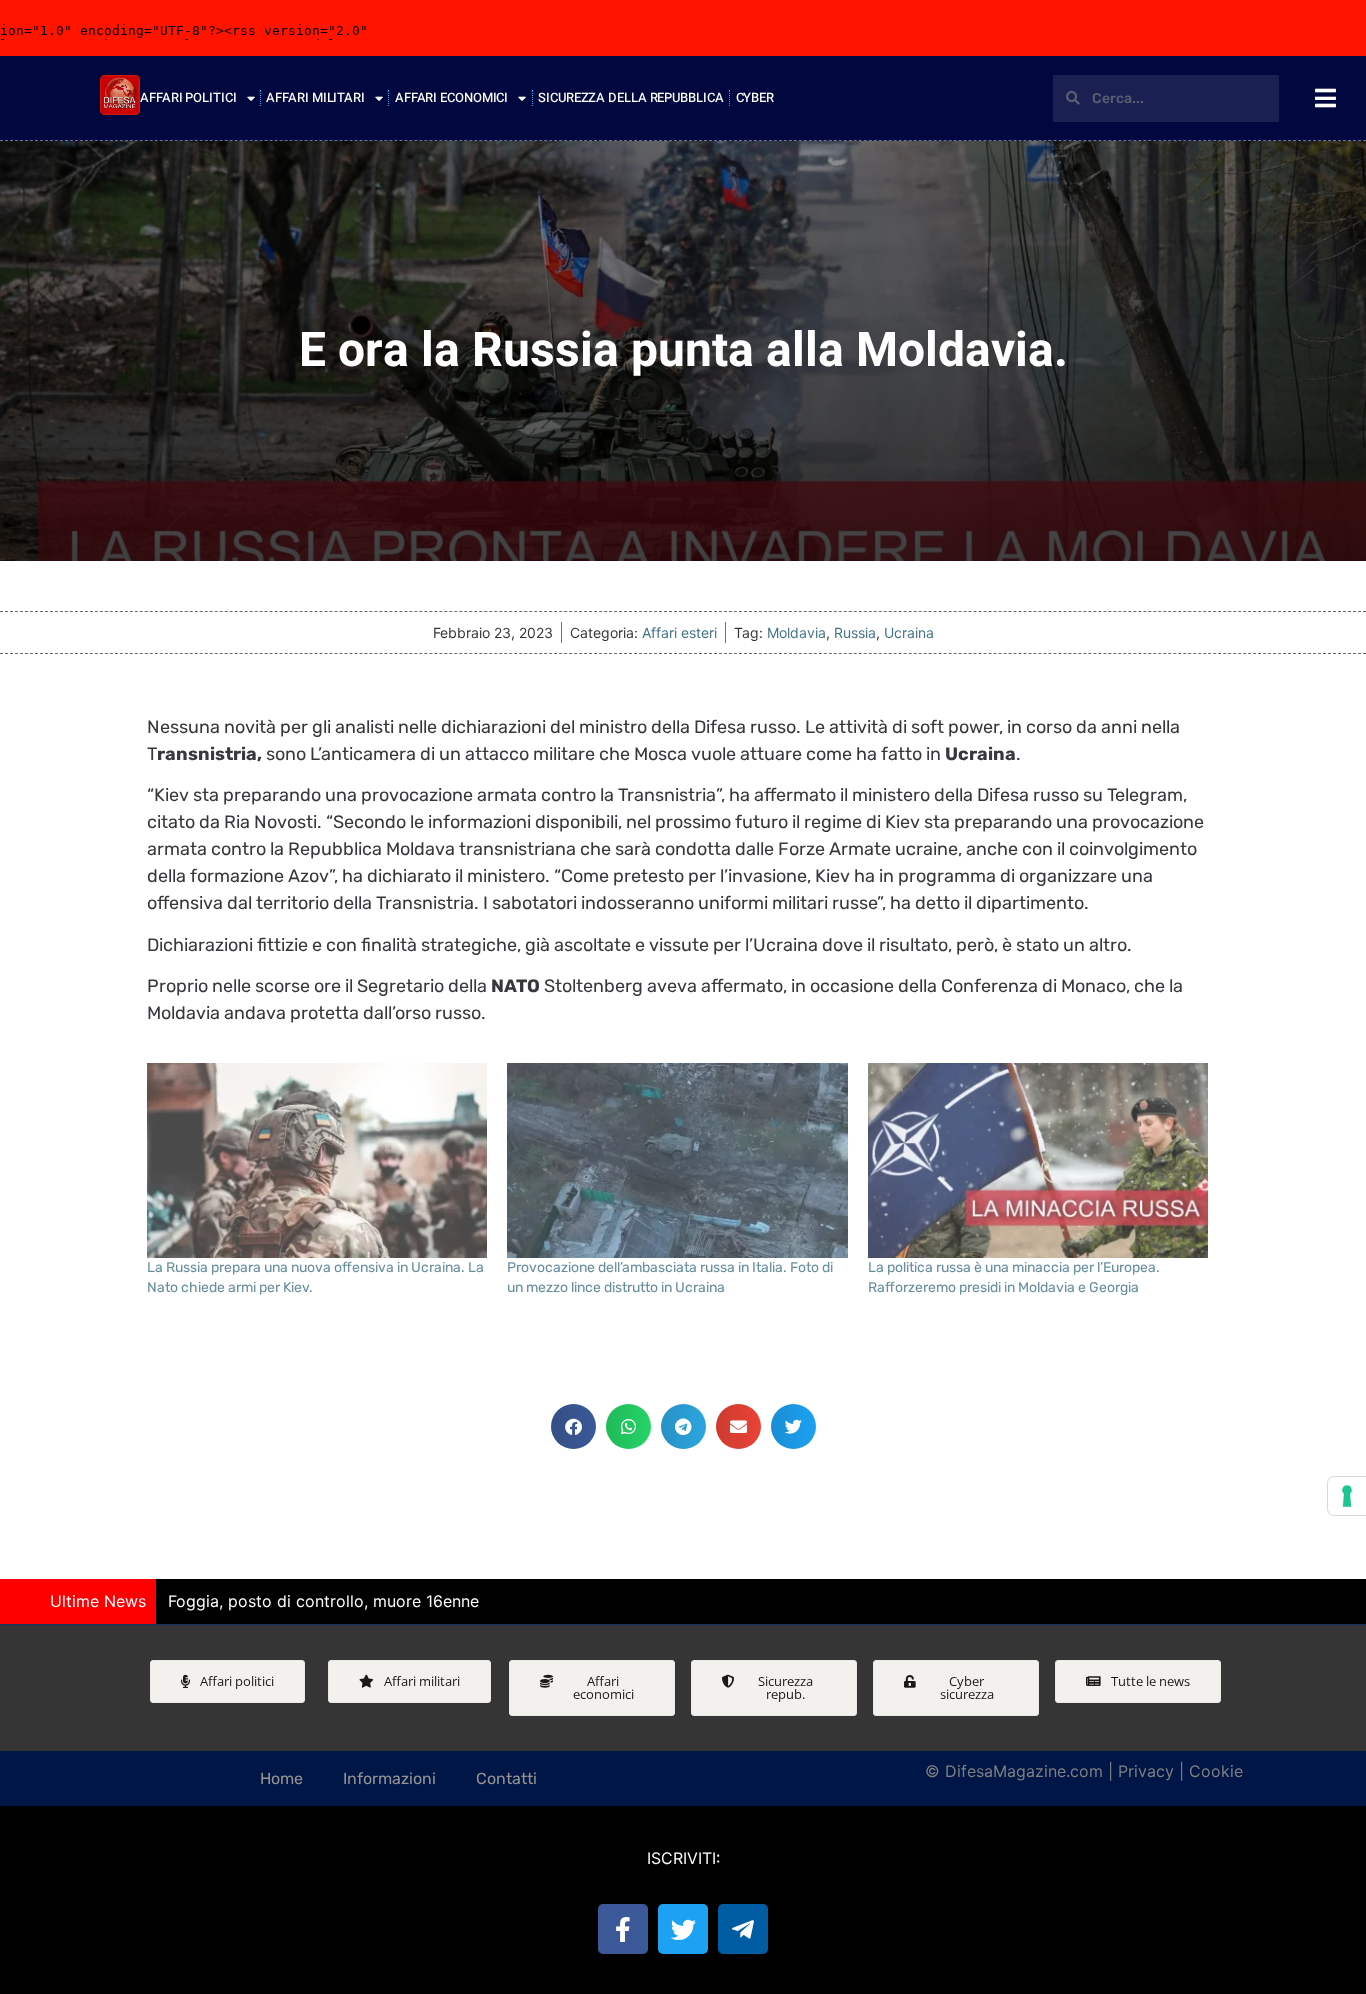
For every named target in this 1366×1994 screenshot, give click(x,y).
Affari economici (451, 97)
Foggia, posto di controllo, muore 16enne (323, 1601)
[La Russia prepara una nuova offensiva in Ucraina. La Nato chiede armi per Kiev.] (317, 1160)
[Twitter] (683, 1929)
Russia (855, 632)
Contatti (506, 1778)
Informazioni (389, 1778)
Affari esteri (679, 632)
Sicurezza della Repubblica (630, 97)
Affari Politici (188, 97)
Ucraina (909, 632)
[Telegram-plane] (743, 1929)
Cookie (1216, 1771)
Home (281, 1778)
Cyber (755, 97)
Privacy (1146, 1771)
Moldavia (796, 632)
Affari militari (315, 97)
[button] (573, 1426)
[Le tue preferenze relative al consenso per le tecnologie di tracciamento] (1347, 1496)
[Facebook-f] (623, 1929)
